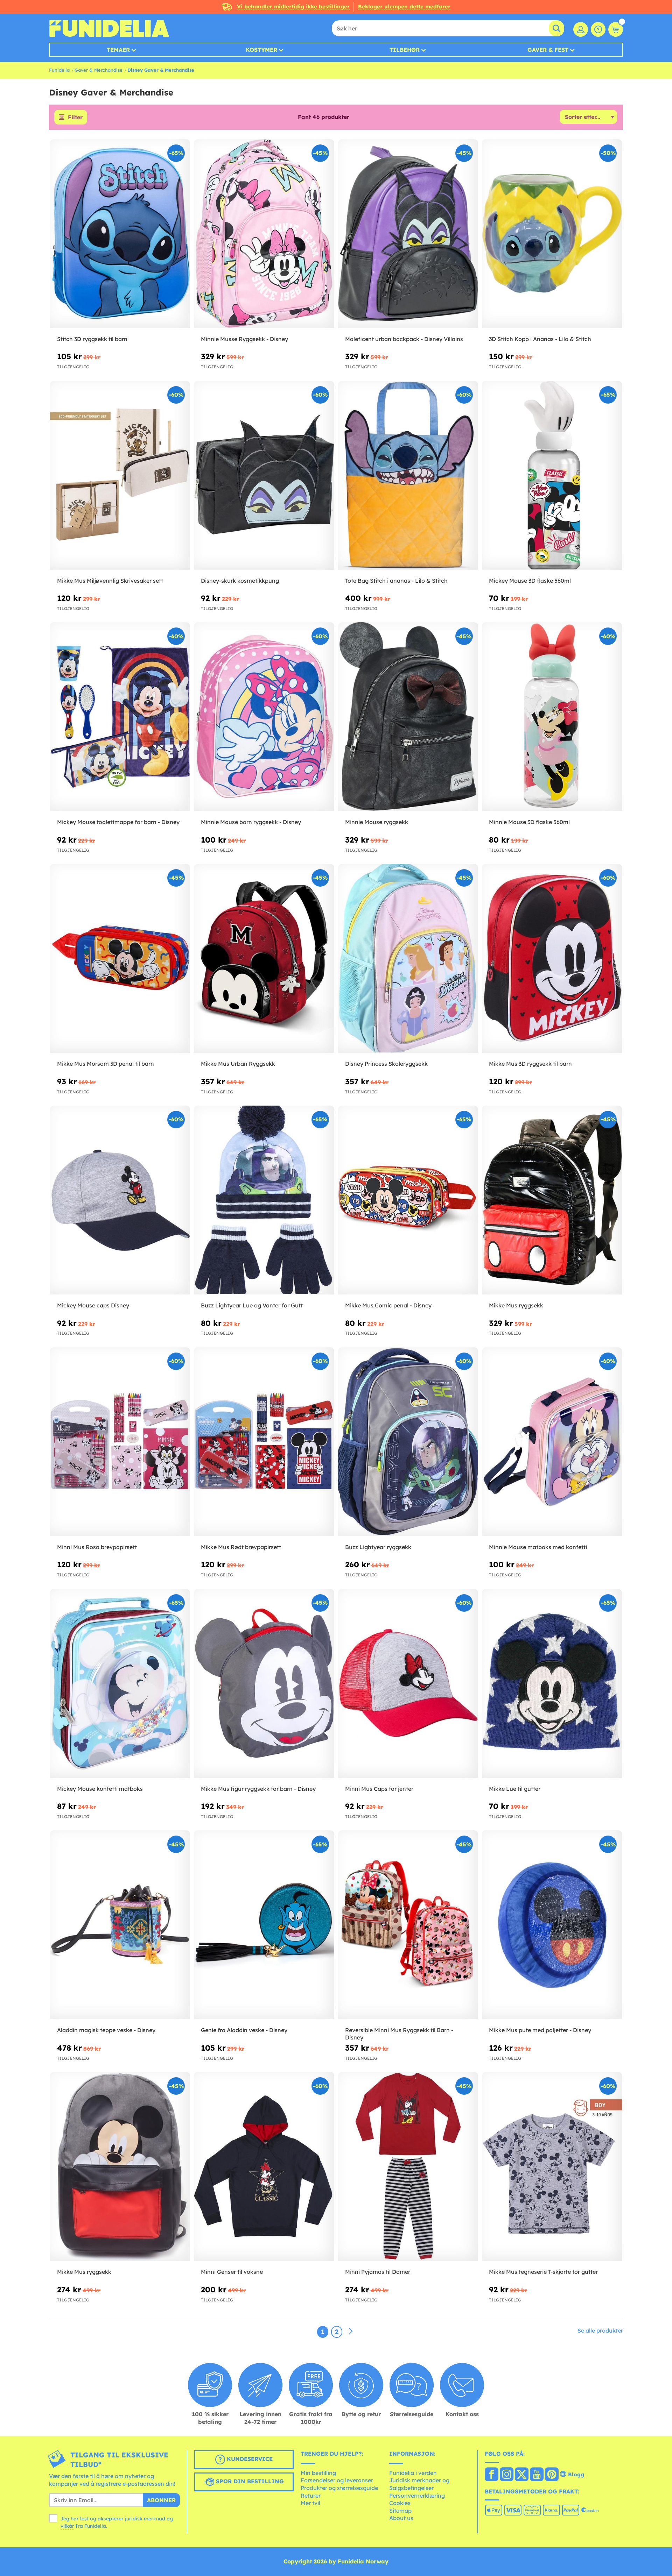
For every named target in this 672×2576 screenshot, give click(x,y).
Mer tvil (310, 2503)
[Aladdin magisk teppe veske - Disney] (120, 1925)
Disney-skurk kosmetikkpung (240, 581)
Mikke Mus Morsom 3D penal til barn (106, 1064)
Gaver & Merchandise (99, 70)
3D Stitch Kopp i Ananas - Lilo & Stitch (540, 339)
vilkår (67, 2526)
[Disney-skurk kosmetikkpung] (264, 476)
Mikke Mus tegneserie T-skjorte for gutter (543, 2272)
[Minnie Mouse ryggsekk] (408, 717)
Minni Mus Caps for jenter (379, 1789)
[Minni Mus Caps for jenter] (408, 1684)
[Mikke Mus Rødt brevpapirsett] (264, 1442)
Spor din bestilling (249, 2482)
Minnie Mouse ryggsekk (377, 822)
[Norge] (492, 2475)
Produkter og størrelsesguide (339, 2488)
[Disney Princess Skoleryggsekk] (408, 959)
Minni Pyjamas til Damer (378, 2272)
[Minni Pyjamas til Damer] (408, 2167)
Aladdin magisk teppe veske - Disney (106, 2030)
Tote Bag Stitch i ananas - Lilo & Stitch (396, 581)
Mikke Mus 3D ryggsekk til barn (530, 1064)
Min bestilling (318, 2473)
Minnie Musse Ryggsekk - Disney (244, 339)
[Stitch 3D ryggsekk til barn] (120, 234)
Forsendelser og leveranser (337, 2480)
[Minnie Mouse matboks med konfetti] (552, 1442)
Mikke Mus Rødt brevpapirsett (241, 1547)
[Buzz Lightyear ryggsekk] (408, 1442)
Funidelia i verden (413, 2473)
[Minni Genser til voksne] (264, 2167)
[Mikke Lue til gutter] (552, 1684)
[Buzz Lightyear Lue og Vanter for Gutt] (264, 1200)
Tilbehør (405, 50)
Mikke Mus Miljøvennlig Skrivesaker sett (110, 581)
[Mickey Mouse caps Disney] (120, 1200)
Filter (75, 117)
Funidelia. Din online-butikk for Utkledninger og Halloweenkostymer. (109, 28)
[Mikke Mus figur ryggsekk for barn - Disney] (264, 1684)
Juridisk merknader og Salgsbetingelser (419, 2484)
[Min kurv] (616, 29)
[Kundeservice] (598, 29)
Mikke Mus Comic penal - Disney (388, 1305)
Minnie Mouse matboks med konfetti (538, 1547)
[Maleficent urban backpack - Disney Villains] (408, 234)
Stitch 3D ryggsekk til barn (92, 339)
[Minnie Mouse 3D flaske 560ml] (552, 717)
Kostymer (261, 50)
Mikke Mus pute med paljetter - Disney (540, 2030)
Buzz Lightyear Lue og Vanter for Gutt (252, 1305)
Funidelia (59, 70)
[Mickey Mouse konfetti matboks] (120, 1684)
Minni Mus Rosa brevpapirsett (97, 1547)
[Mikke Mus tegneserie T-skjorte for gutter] (552, 2167)
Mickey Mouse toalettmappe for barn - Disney (118, 822)
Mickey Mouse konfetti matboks (100, 1789)
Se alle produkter (600, 2330)
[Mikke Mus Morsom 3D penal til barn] (120, 959)
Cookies (400, 2503)
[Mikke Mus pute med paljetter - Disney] (552, 1925)
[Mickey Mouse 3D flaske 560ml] (552, 476)
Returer (311, 2496)
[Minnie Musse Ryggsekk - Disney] (264, 234)
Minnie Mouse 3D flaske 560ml (529, 822)
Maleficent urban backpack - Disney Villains (404, 339)
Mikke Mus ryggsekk (516, 1305)
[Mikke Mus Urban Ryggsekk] (264, 959)
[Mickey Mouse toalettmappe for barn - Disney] (120, 717)
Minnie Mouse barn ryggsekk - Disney (251, 822)
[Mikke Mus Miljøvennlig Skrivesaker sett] (120, 476)
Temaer (118, 50)
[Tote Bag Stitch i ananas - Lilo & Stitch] (408, 476)
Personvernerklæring (417, 2496)
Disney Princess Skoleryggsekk (386, 1064)
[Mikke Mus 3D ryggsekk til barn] (552, 959)
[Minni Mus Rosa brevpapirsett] (120, 1442)
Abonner (161, 2500)
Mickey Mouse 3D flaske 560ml (530, 581)
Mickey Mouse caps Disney (93, 1305)
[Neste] (351, 2332)
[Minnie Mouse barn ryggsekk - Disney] (264, 717)
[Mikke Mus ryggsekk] (552, 1200)
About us (401, 2518)
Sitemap (400, 2511)
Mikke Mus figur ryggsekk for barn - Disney (258, 1789)
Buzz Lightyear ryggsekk (378, 1547)
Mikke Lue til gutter (515, 1789)
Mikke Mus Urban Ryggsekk (238, 1064)
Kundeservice (249, 2459)
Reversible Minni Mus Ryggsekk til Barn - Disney (399, 2034)
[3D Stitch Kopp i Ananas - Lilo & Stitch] (552, 234)
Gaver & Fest (548, 50)
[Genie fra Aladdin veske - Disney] (264, 1925)
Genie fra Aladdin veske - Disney (244, 2030)
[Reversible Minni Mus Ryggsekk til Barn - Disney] (408, 1925)
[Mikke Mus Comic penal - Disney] (408, 1200)
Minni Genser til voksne (232, 2272)
